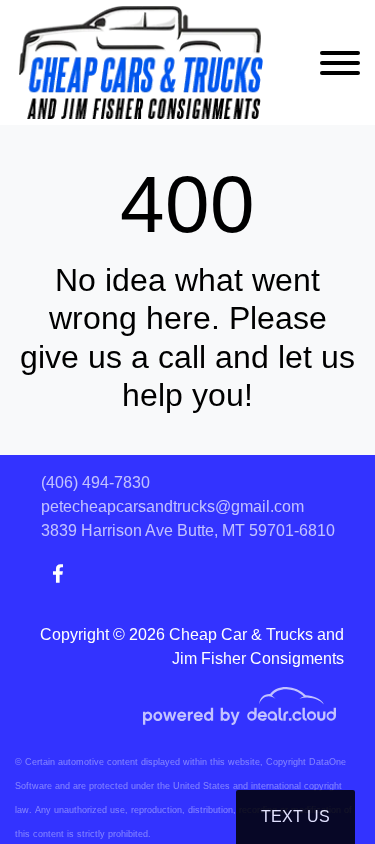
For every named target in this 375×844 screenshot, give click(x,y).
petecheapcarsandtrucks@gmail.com (172, 506)
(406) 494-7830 (95, 482)
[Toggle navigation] (340, 62)
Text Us (295, 816)
